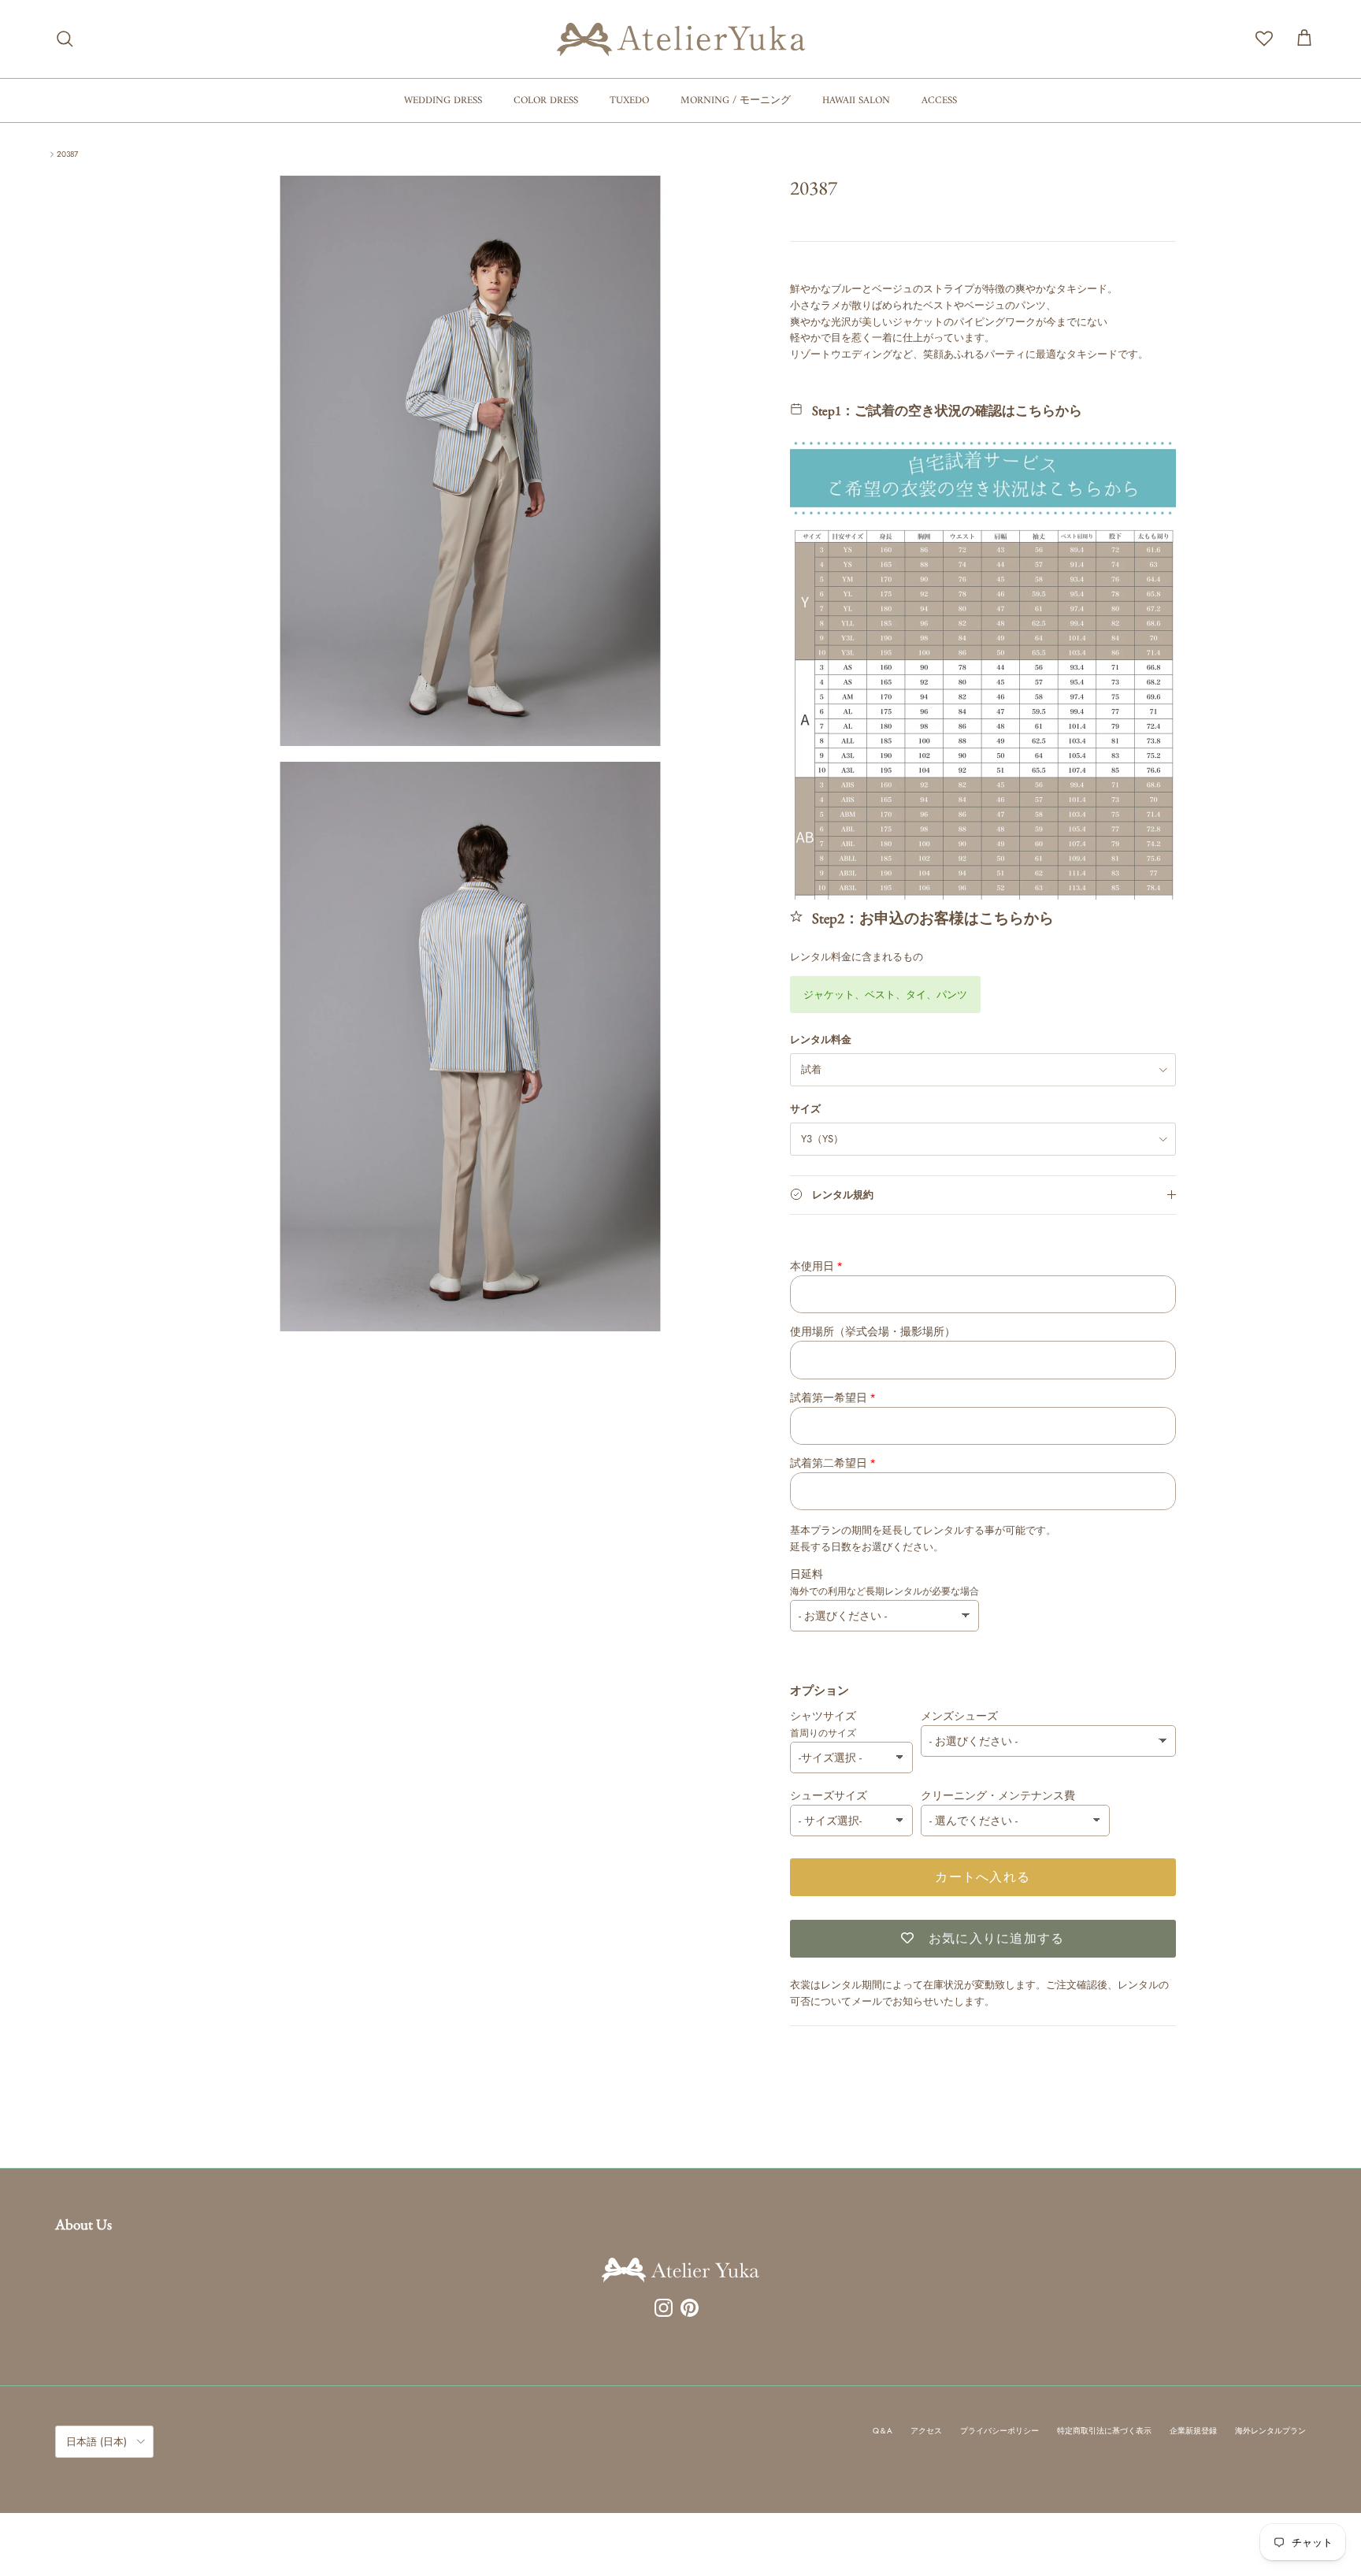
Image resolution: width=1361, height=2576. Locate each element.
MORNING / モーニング (736, 100)
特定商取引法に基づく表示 (1104, 2431)
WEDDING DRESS (443, 100)
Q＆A (883, 2431)
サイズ (805, 1109)
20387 (67, 154)
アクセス (926, 2431)
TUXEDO (629, 100)
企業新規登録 (1193, 2431)
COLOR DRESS (546, 100)
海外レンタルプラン (1270, 2431)
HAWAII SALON (856, 100)
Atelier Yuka (816, 216)
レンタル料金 (821, 1040)
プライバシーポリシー (999, 2431)
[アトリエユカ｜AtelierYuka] (681, 39)
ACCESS (939, 100)
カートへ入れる (983, 1877)
